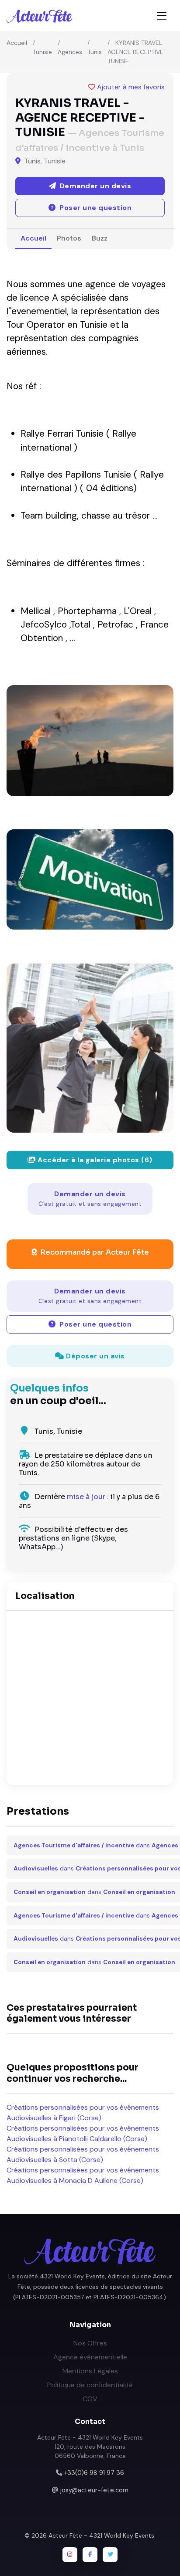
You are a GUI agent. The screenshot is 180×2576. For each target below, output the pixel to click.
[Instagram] (70, 2555)
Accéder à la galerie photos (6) (94, 1160)
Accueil (17, 43)
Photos (69, 238)
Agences (70, 52)
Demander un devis (90, 1198)
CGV (90, 2399)
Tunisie (42, 52)
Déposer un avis (95, 1356)
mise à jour (86, 1497)
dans (96, 1845)
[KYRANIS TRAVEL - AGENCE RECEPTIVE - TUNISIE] (90, 741)
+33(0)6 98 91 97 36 (94, 2473)
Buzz (100, 238)
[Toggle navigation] (162, 16)
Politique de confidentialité (90, 2385)
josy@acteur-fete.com (94, 2490)
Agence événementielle (90, 2357)
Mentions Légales (90, 2371)
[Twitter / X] (110, 2555)
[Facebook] (90, 2555)
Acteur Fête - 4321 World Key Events (101, 2535)
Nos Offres (90, 2343)
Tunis (95, 52)
